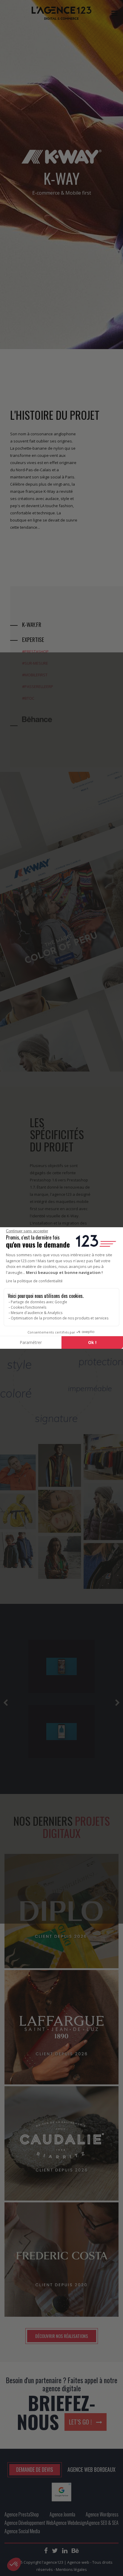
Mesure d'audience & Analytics (37, 1313)
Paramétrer (31, 1342)
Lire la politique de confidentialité (34, 1281)
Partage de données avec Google (39, 1302)
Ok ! (92, 1342)
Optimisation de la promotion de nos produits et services (60, 1318)
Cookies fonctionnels (29, 1307)
